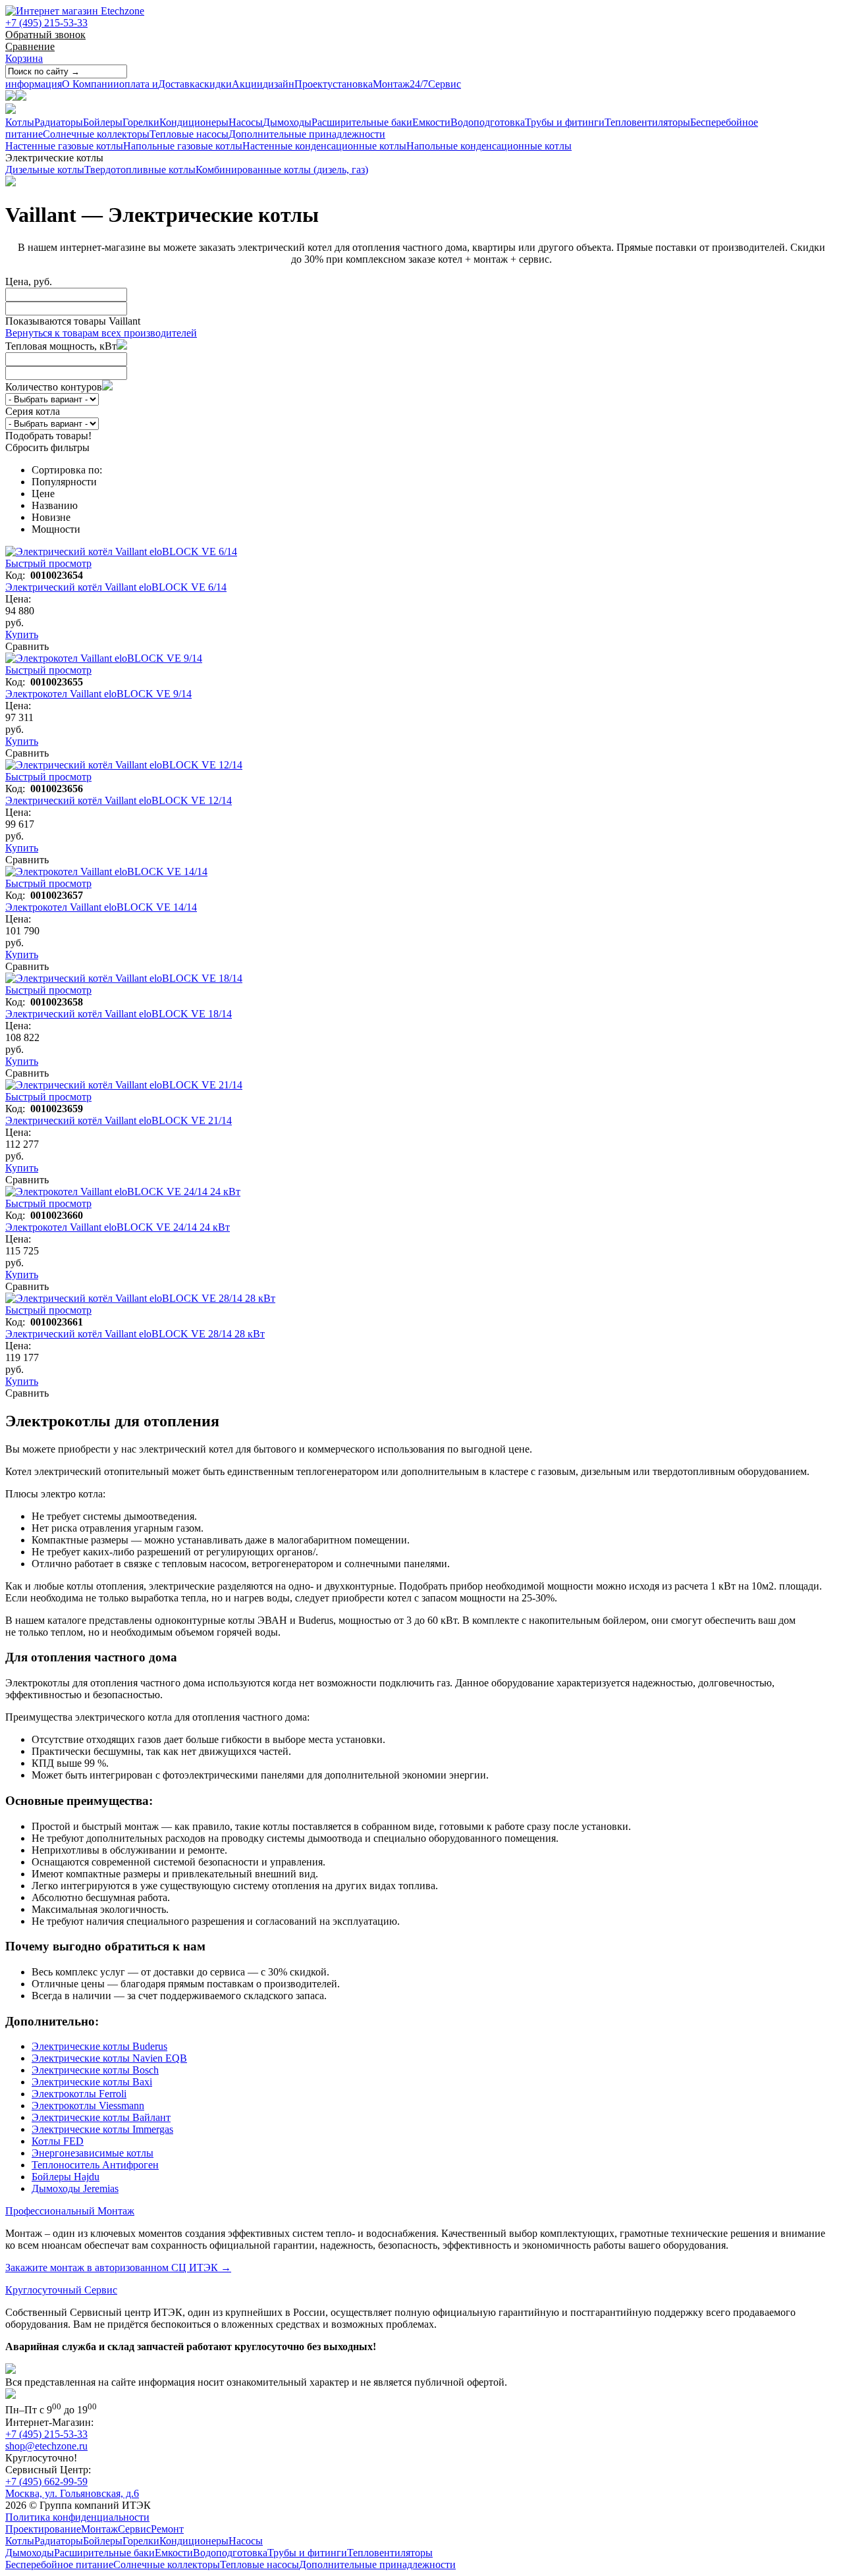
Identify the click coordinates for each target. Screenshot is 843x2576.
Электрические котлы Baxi (92, 2082)
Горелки (141, 122)
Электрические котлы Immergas (102, 2129)
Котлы (20, 122)
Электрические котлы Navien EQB (109, 2058)
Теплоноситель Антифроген (95, 2165)
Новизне (51, 517)
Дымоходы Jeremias (75, 2188)
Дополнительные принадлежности (307, 134)
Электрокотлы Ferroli (79, 2094)
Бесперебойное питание (59, 2564)
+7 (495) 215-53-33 (46, 23)
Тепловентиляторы (647, 122)
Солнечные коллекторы (96, 134)
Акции (231, 84)
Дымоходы (287, 122)
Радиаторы (59, 122)
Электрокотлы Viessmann (88, 2106)
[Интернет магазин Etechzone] (75, 11)
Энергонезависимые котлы (93, 2153)
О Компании (62, 84)
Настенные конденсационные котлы (324, 146)
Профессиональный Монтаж (70, 2211)
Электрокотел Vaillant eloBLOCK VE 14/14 (101, 907)
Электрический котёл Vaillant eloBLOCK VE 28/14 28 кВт (135, 1334)
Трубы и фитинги (565, 122)
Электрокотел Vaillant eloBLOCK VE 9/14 (98, 694)
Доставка (159, 84)
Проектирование (43, 2529)
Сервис (435, 84)
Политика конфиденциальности (77, 2517)
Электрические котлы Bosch (95, 2070)
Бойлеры (103, 122)
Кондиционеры (194, 122)
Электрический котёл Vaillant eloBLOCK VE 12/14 (119, 800)
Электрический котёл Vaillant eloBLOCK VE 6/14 (116, 587)
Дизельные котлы (45, 170)
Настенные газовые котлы (64, 146)
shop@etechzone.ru (46, 2446)
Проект (295, 84)
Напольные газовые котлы (183, 146)
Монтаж (368, 84)
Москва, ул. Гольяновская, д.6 (72, 2493)
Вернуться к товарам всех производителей (101, 333)
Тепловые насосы (189, 134)
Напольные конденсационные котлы (489, 146)
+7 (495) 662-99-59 (46, 2482)
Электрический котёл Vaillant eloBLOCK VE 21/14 (119, 1120)
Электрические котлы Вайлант (101, 2117)
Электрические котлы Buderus (99, 2046)
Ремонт (167, 2529)
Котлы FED (58, 2141)
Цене (43, 494)
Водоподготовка (488, 122)
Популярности (64, 482)
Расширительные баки (362, 122)
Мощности (56, 529)
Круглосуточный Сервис (61, 2290)
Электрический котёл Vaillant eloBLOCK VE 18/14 (119, 1014)
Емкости (431, 122)
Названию (55, 505)
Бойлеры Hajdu (66, 2177)
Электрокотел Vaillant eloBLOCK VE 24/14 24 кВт (118, 1227)
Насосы (246, 122)
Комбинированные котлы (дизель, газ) (282, 170)
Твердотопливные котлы (140, 170)
